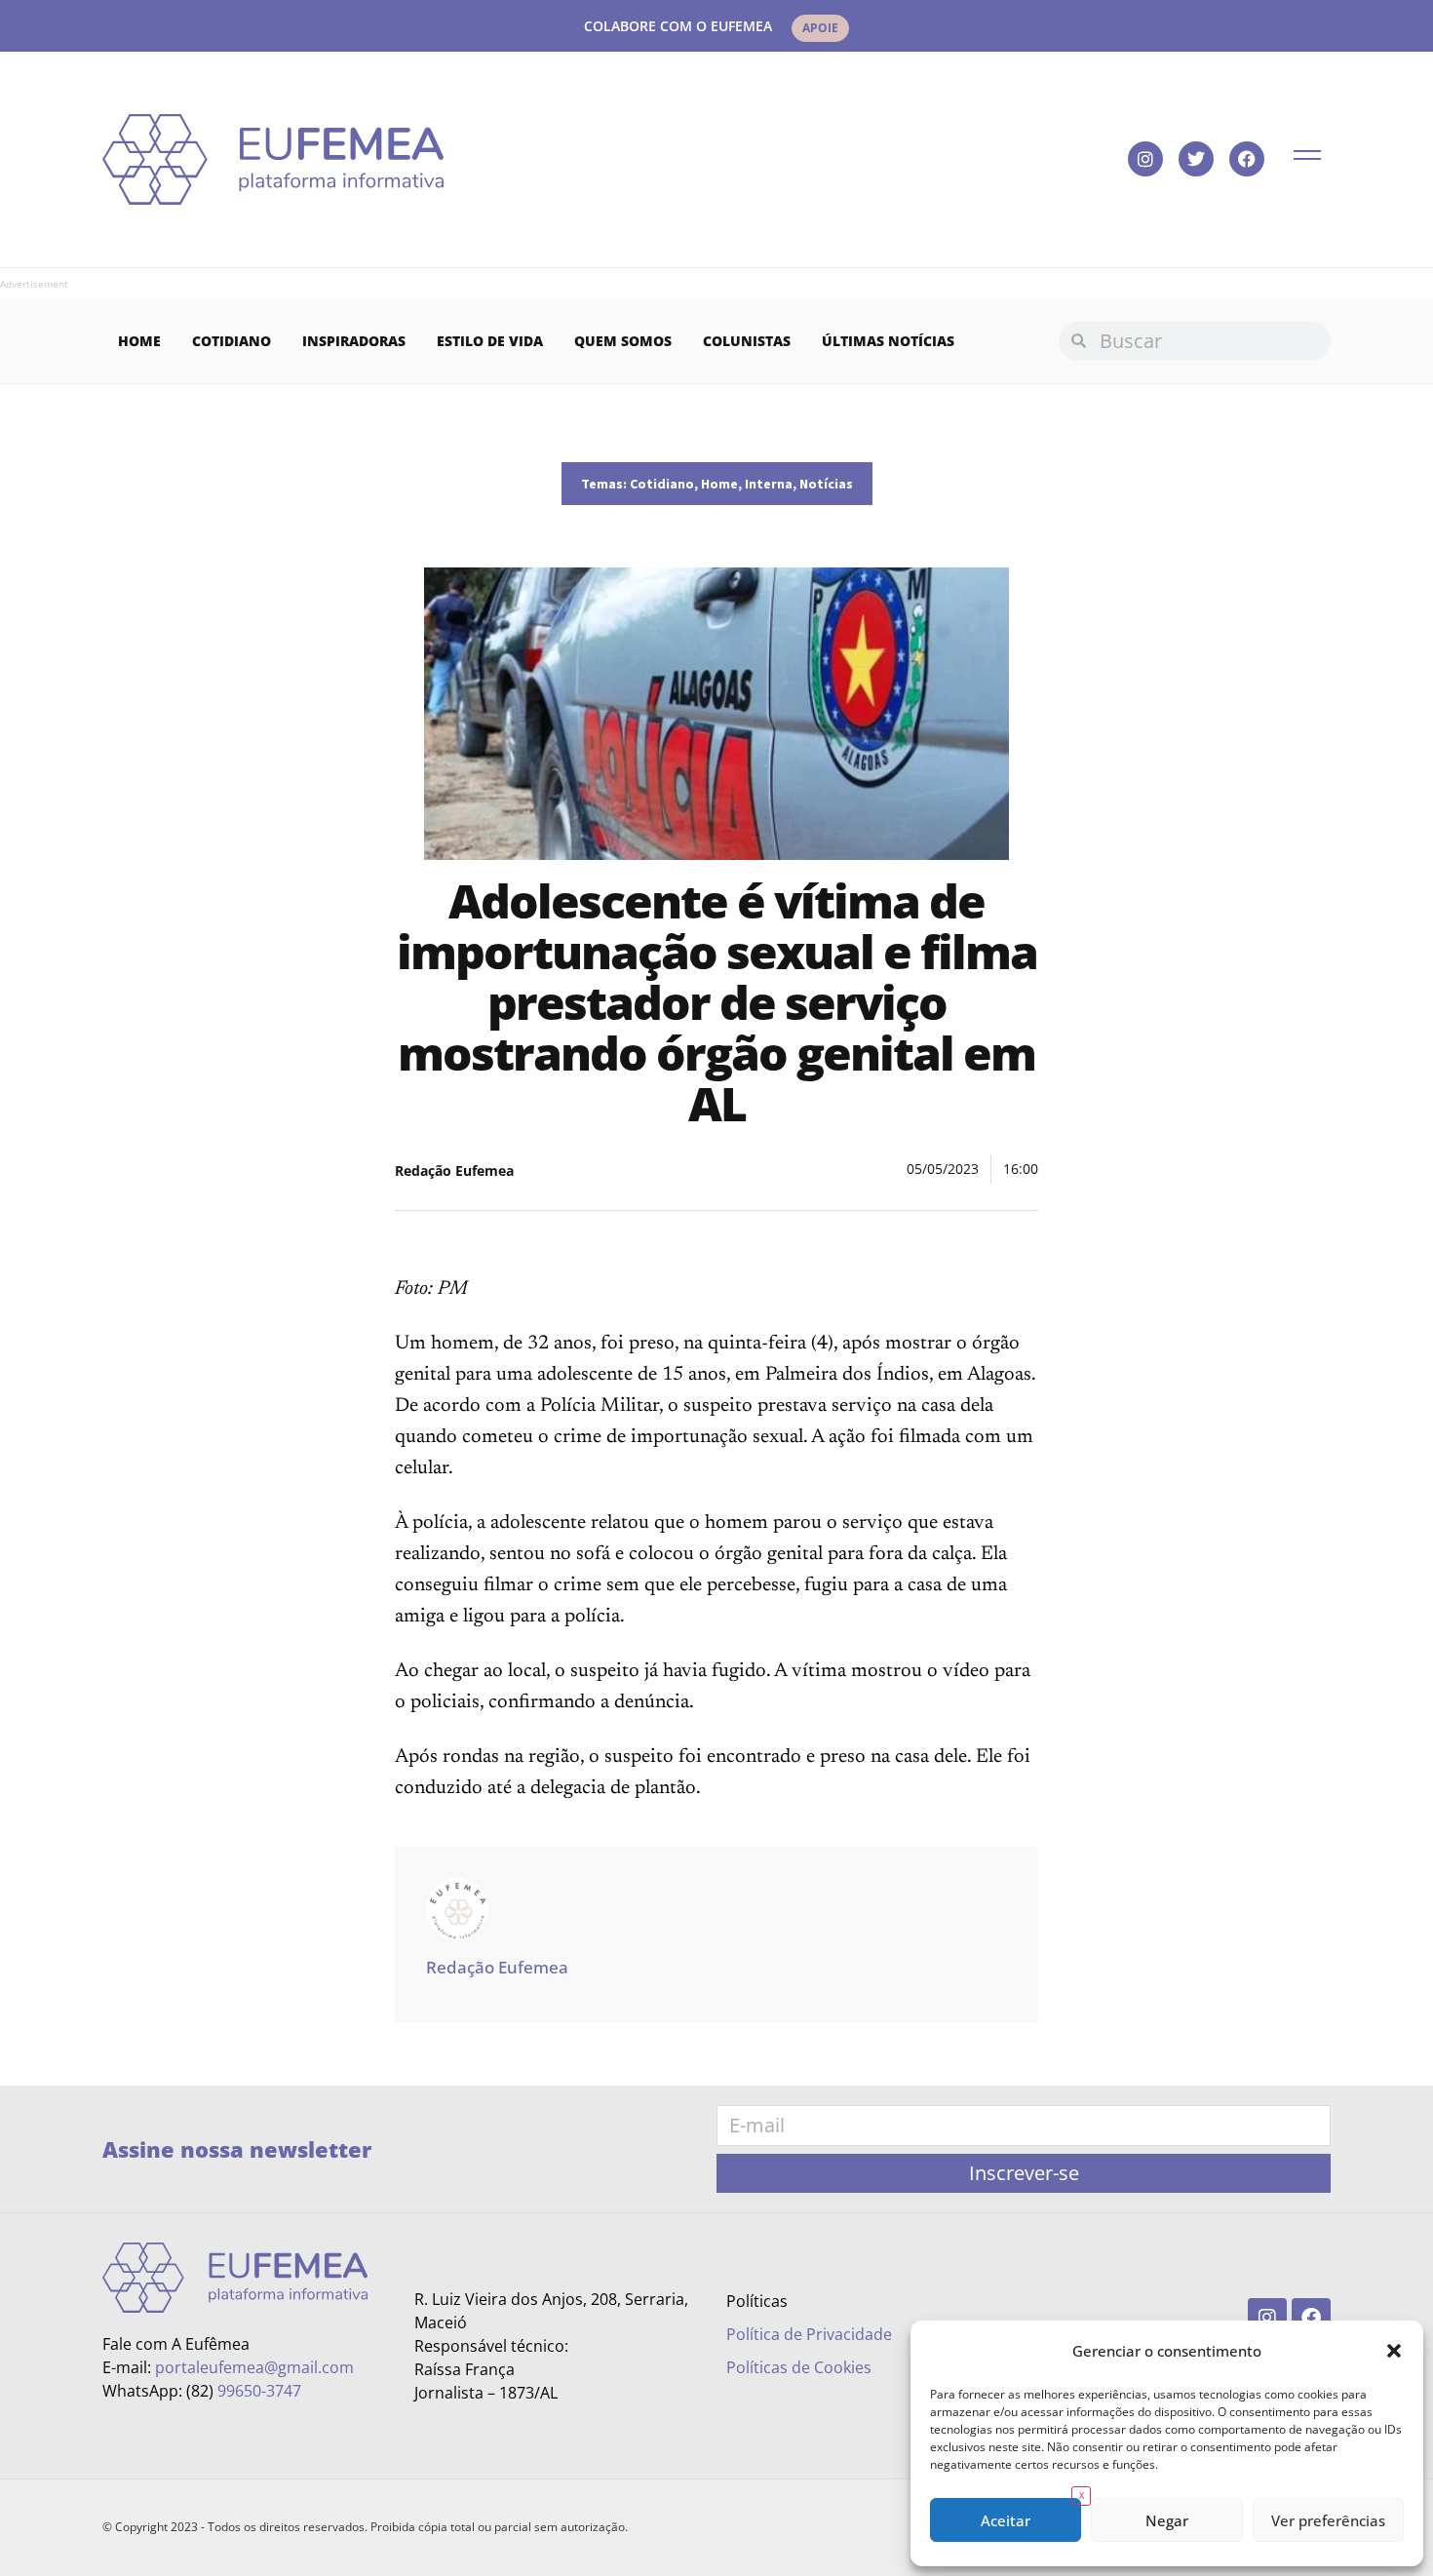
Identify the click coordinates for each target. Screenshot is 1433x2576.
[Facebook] (1247, 159)
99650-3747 (259, 2391)
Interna (769, 484)
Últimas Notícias (888, 341)
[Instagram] (1145, 159)
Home (139, 341)
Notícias (826, 484)
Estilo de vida (490, 341)
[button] (1394, 2351)
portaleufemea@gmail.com (254, 2367)
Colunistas (747, 341)
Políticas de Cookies (799, 2367)
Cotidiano (232, 341)
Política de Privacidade (809, 2334)
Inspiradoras (354, 341)
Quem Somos (623, 341)
